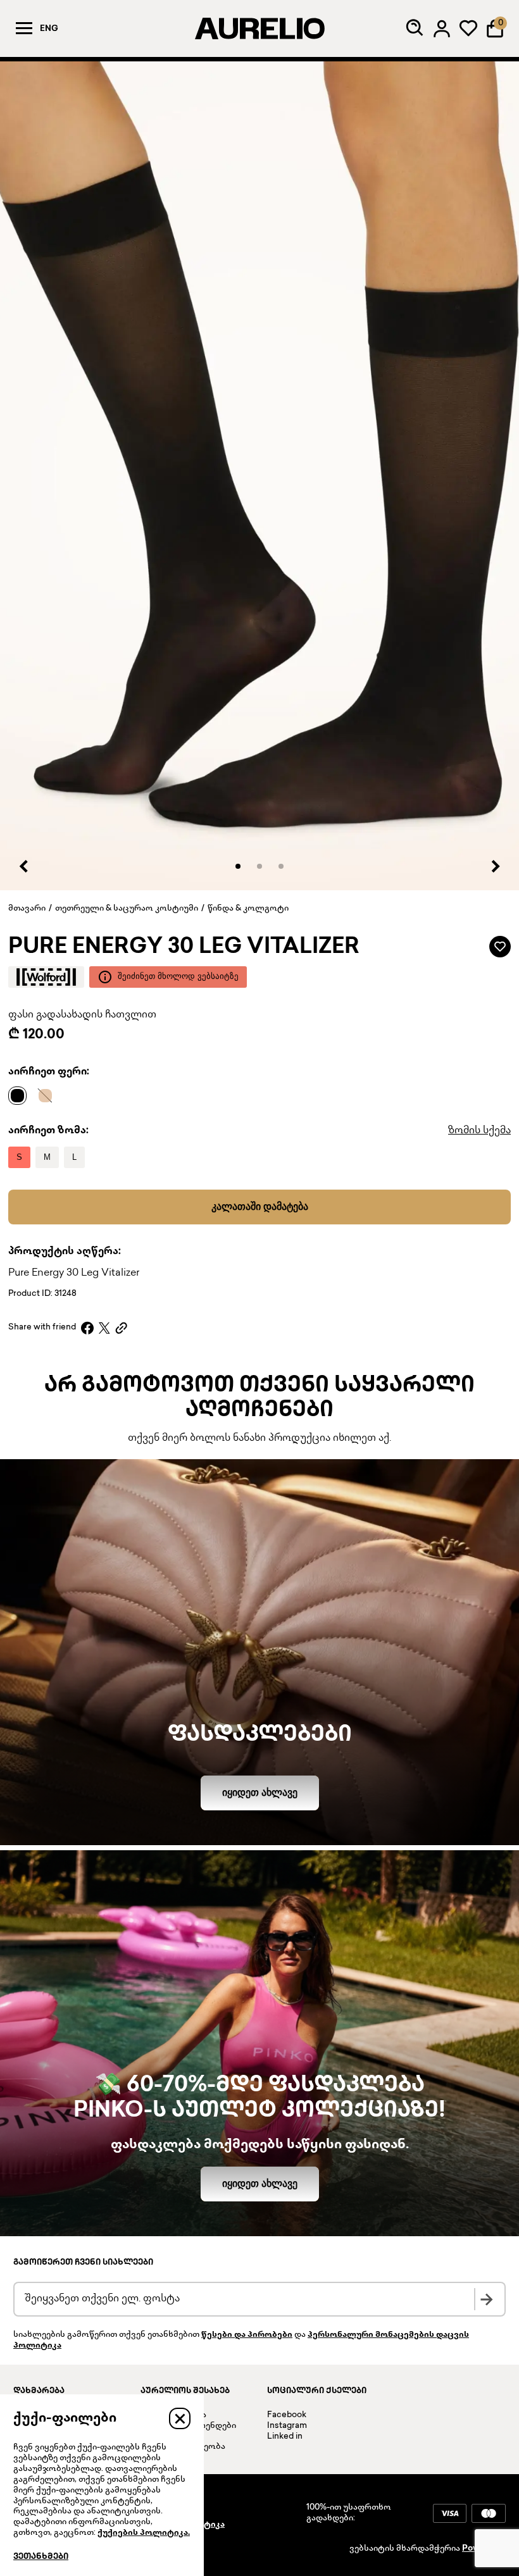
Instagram (287, 2426)
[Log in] (442, 28)
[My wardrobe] (468, 28)
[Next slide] (495, 866)
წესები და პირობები (247, 2335)
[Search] (415, 28)
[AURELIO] (259, 28)
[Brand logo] (46, 977)
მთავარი (27, 909)
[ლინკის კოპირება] (121, 1328)
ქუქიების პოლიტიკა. (144, 2533)
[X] (104, 1328)
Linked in (285, 2437)
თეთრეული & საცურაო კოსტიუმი (127, 909)
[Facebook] (87, 1328)
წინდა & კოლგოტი (248, 909)
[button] (238, 866)
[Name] (21, 1095)
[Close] (180, 2418)
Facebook (287, 2415)
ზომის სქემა (479, 1131)
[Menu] (24, 28)
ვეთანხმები (41, 2557)
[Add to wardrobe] (500, 947)
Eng (49, 29)
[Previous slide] (24, 866)
